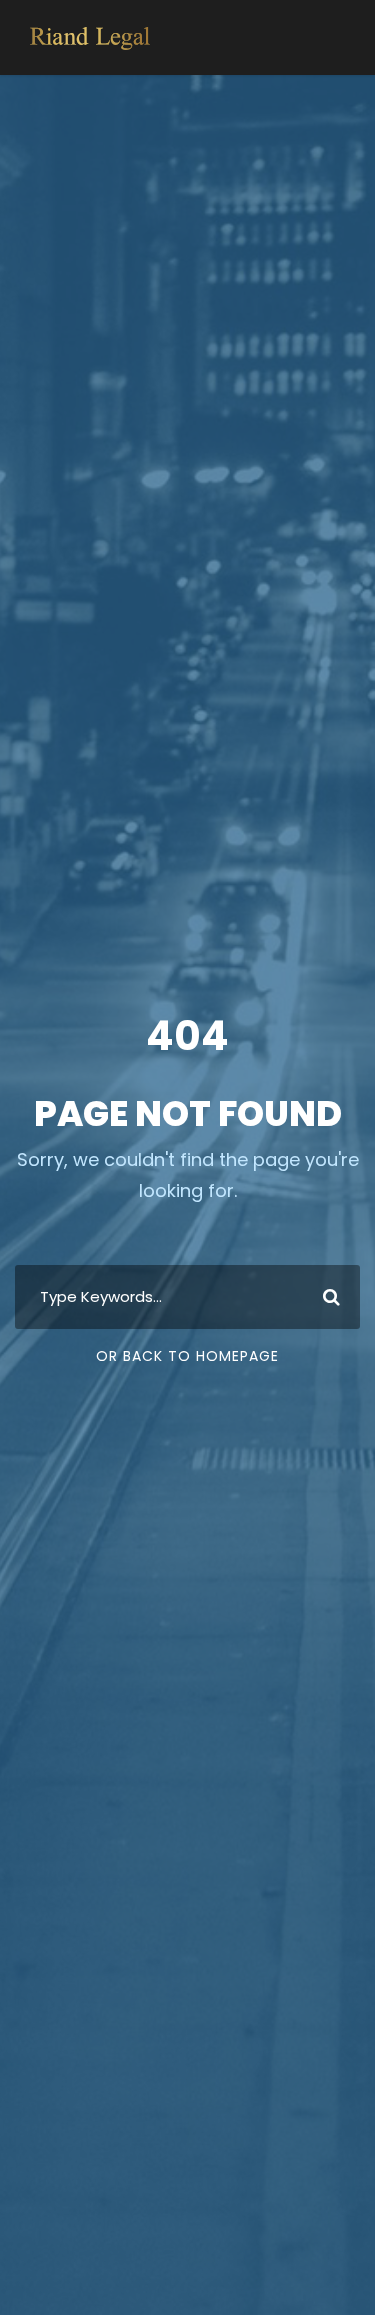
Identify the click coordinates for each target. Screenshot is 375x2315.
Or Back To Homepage (187, 1356)
